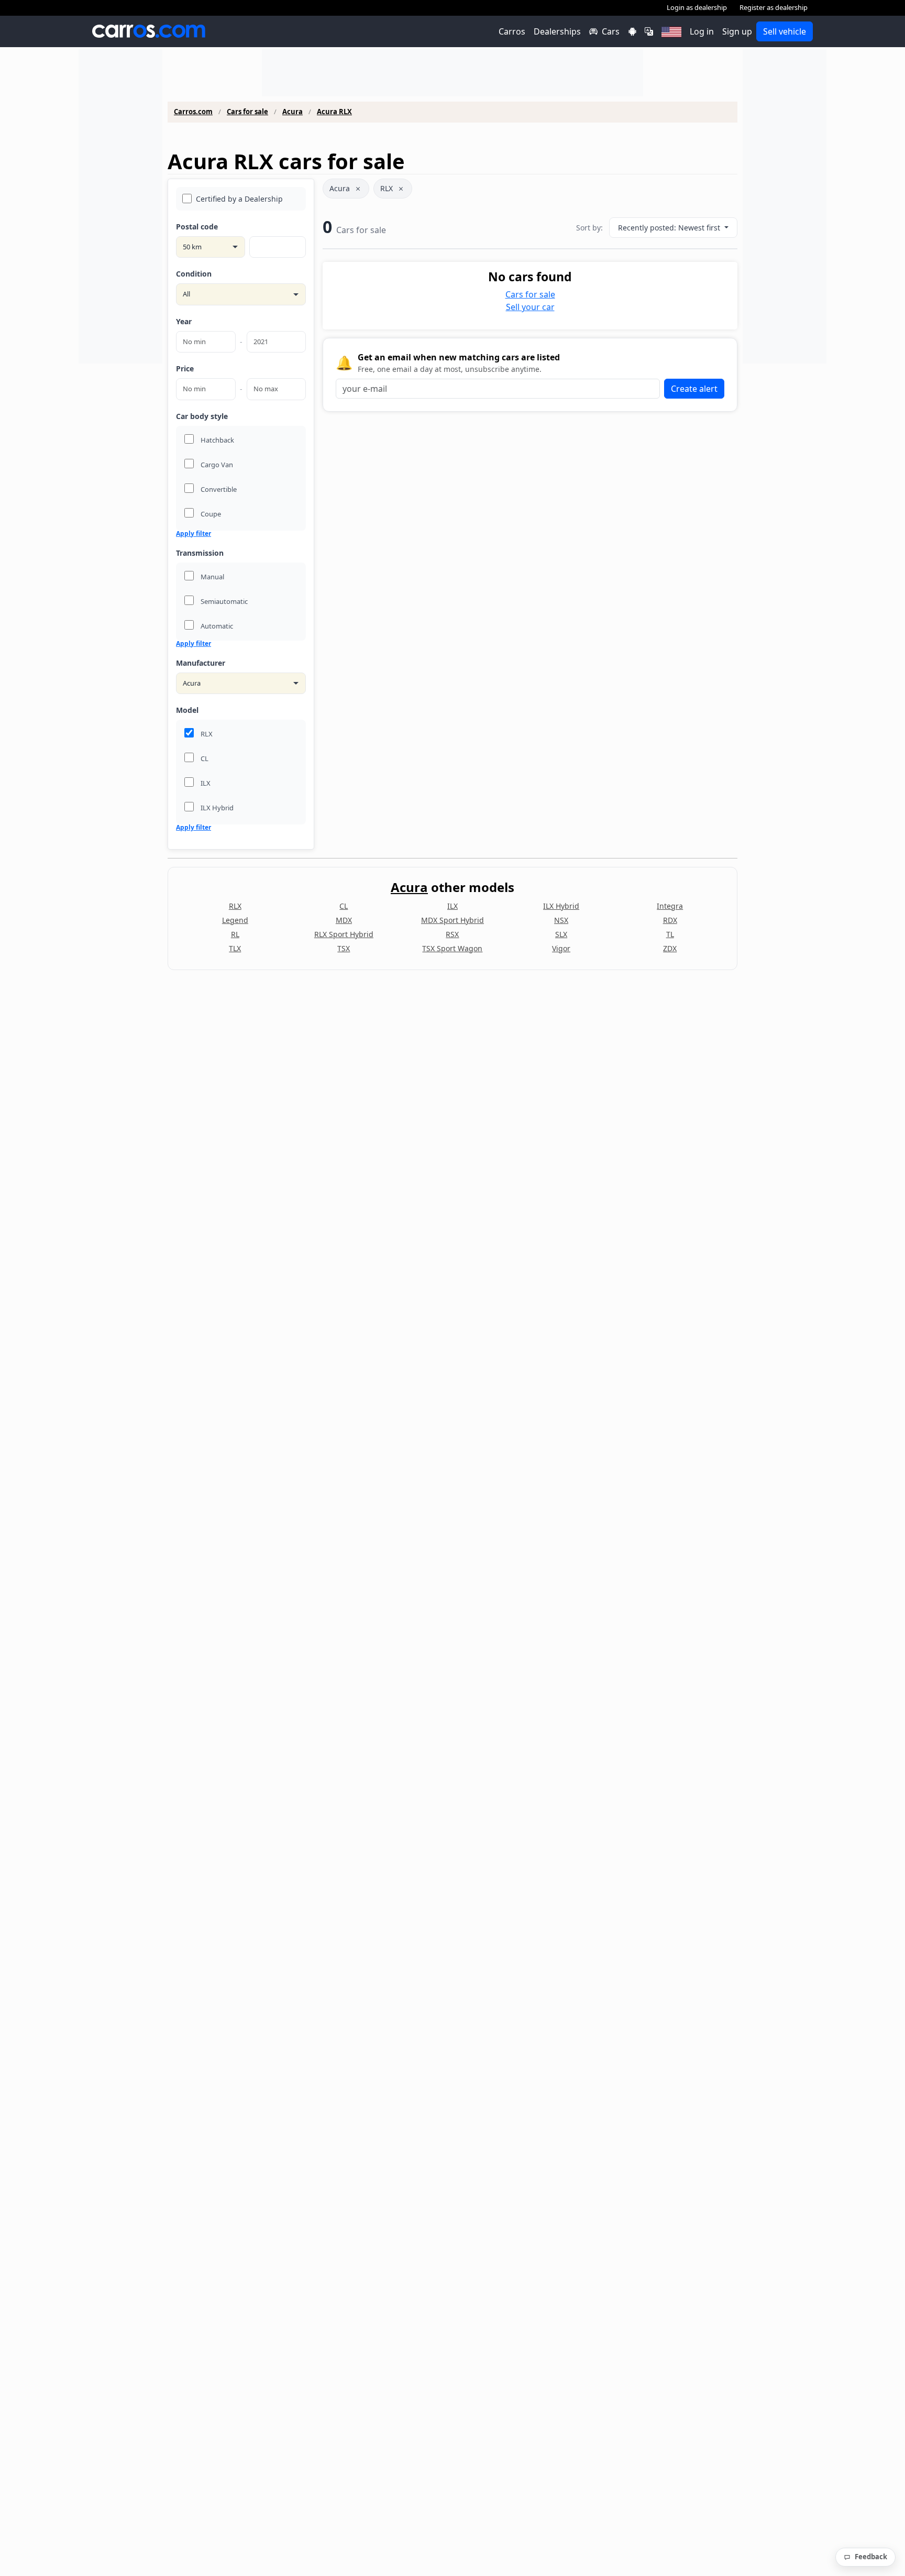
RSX (452, 934)
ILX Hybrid (561, 906)
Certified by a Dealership (239, 199)
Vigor (561, 948)
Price (185, 368)
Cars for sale (247, 112)
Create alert (694, 389)
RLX (387, 188)
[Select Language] (649, 31)
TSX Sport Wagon (452, 948)
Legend (235, 920)
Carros (512, 31)
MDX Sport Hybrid (452, 920)
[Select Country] (671, 31)
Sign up (737, 31)
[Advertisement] (120, 206)
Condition (194, 274)
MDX (344, 920)
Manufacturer (201, 663)
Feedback (871, 2557)
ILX (452, 906)
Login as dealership (697, 7)
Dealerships (557, 31)
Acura (293, 112)
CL (344, 906)
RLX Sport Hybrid (344, 934)
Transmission (200, 553)
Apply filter (194, 534)
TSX (344, 948)
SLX (561, 934)
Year (184, 321)
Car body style (202, 416)
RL (235, 934)
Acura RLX (334, 112)
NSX (561, 920)
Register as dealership (774, 7)
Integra (670, 906)
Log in (702, 31)
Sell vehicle (785, 31)
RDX (670, 920)
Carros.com (193, 112)
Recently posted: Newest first (670, 228)
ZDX (670, 948)
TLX (235, 948)
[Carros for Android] (632, 31)
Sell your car (530, 307)
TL (670, 934)
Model (187, 710)
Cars (611, 31)
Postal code (197, 227)
